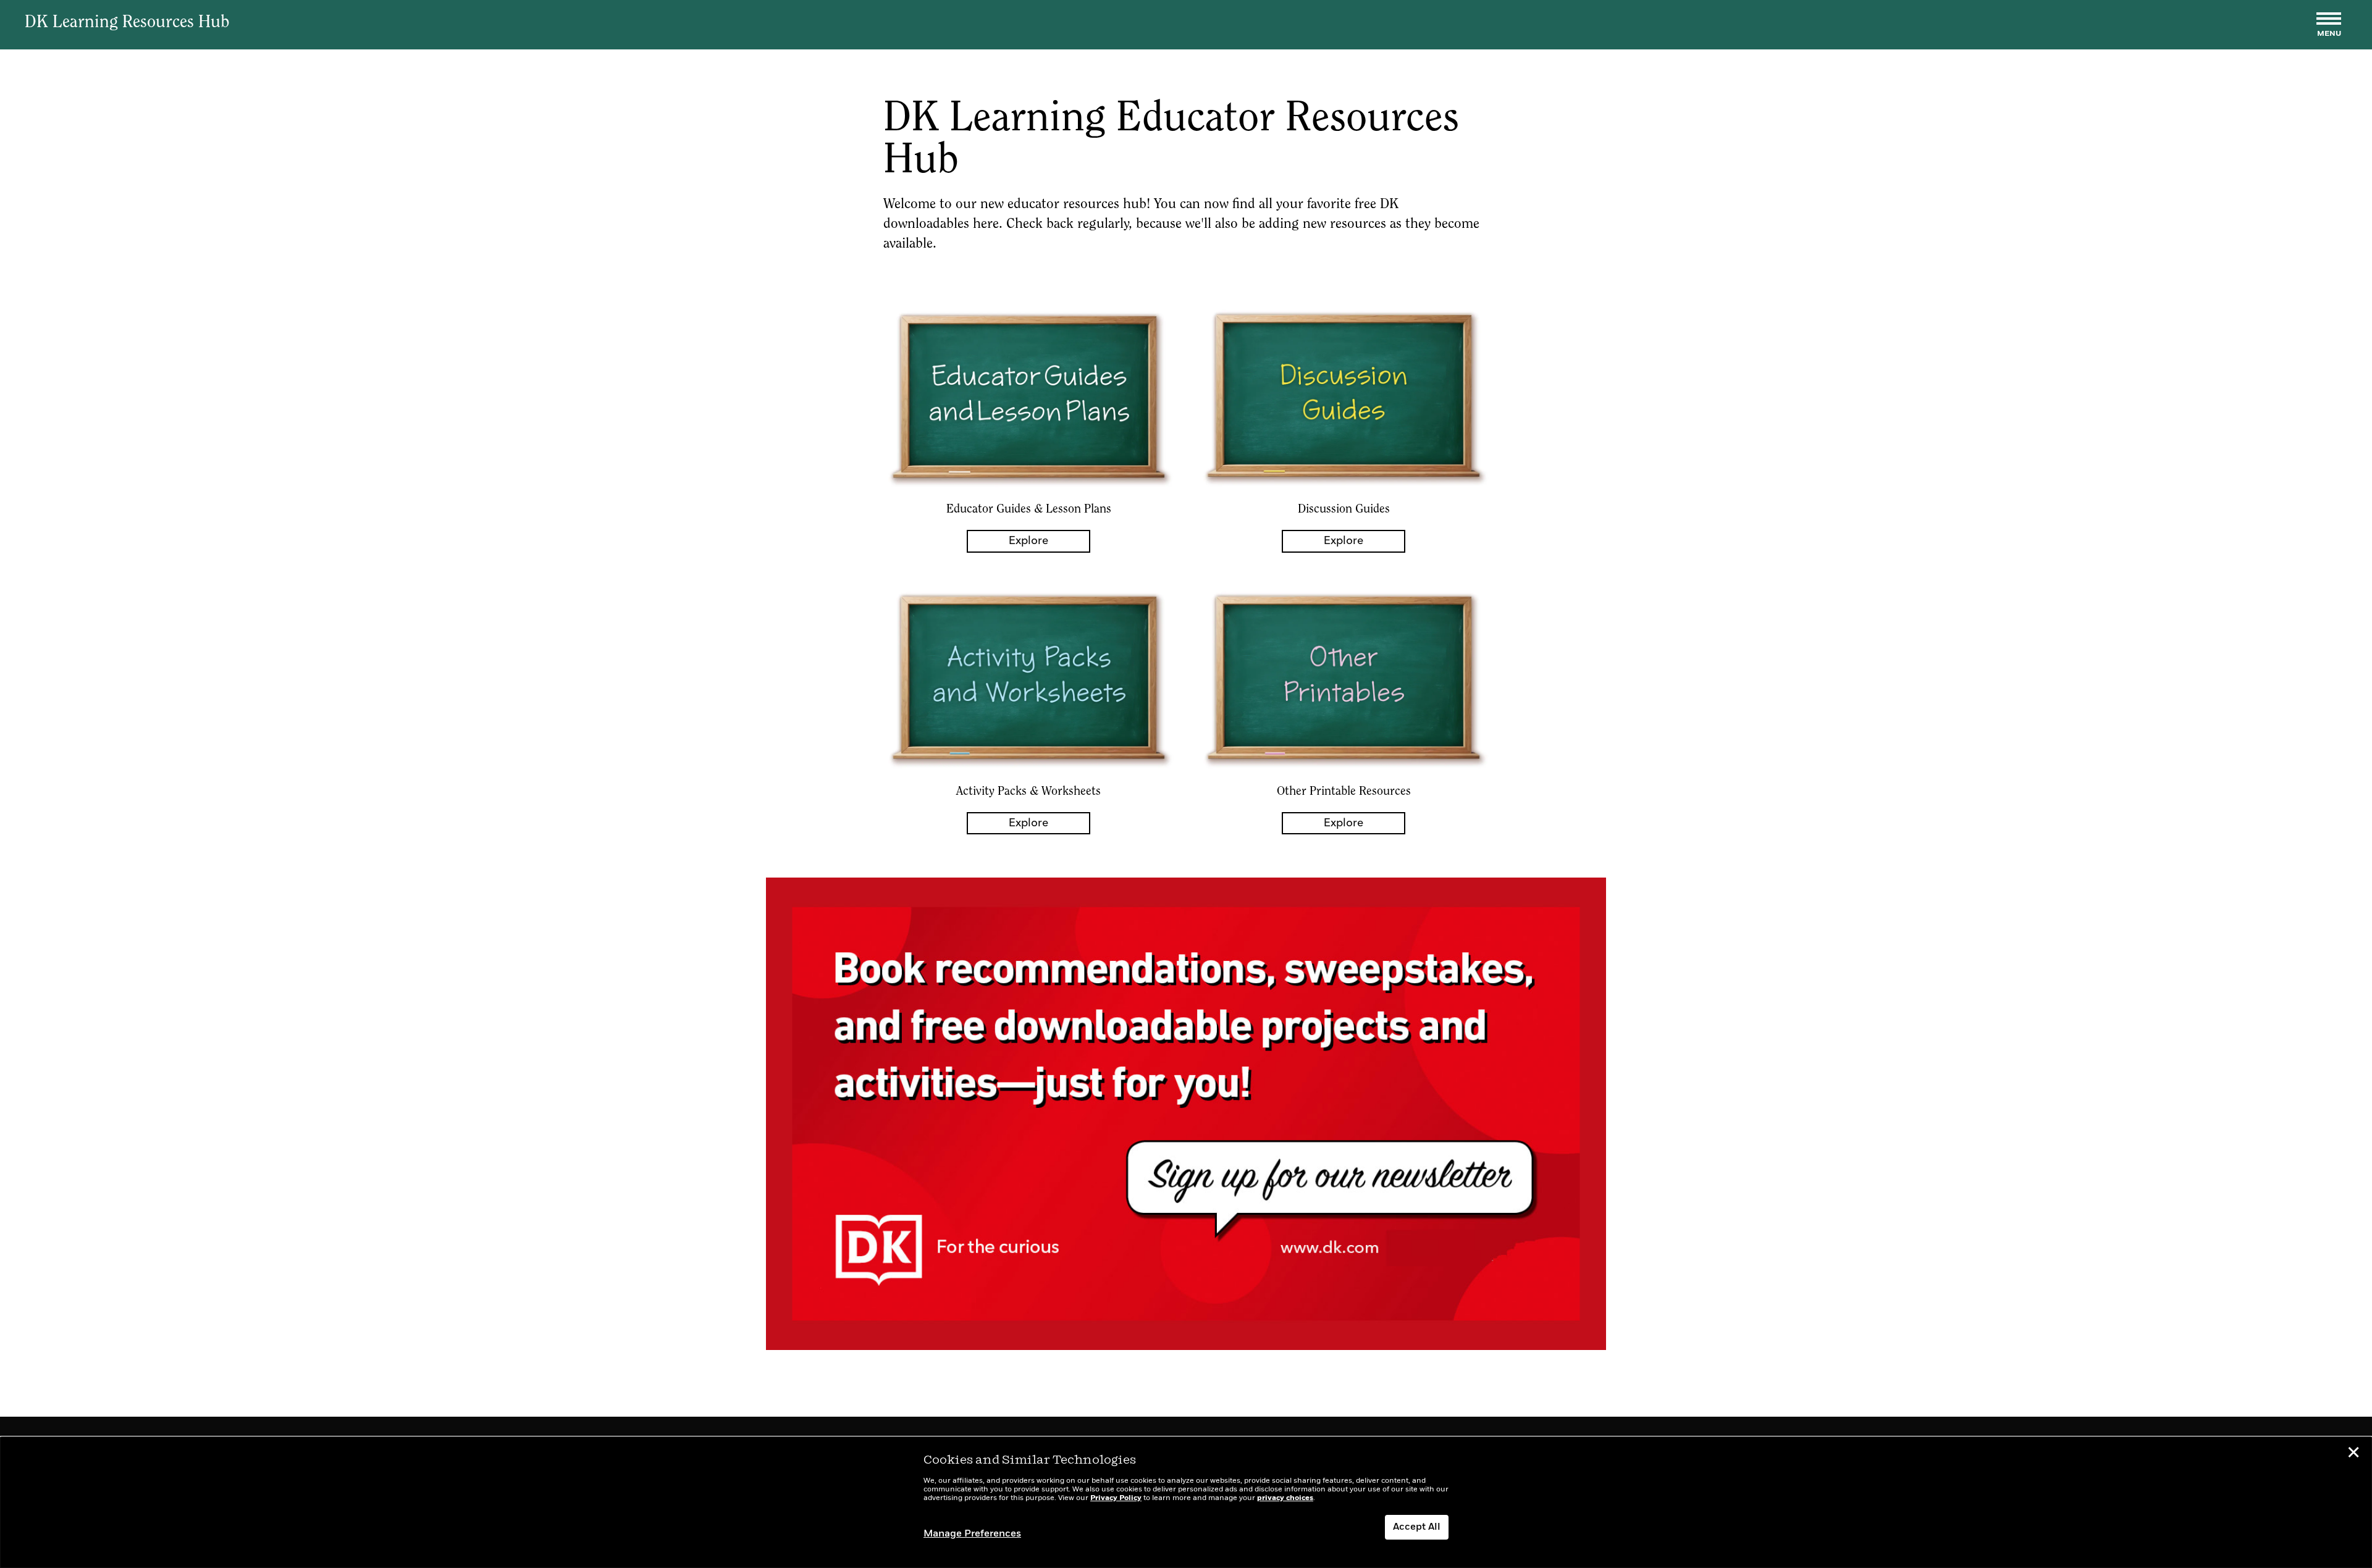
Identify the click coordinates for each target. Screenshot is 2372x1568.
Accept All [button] (1417, 1527)
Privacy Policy (1116, 1498)
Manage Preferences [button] (972, 1534)
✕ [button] (2353, 1454)
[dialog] (1186, 1503)
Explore (1028, 541)
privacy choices (1285, 1498)
